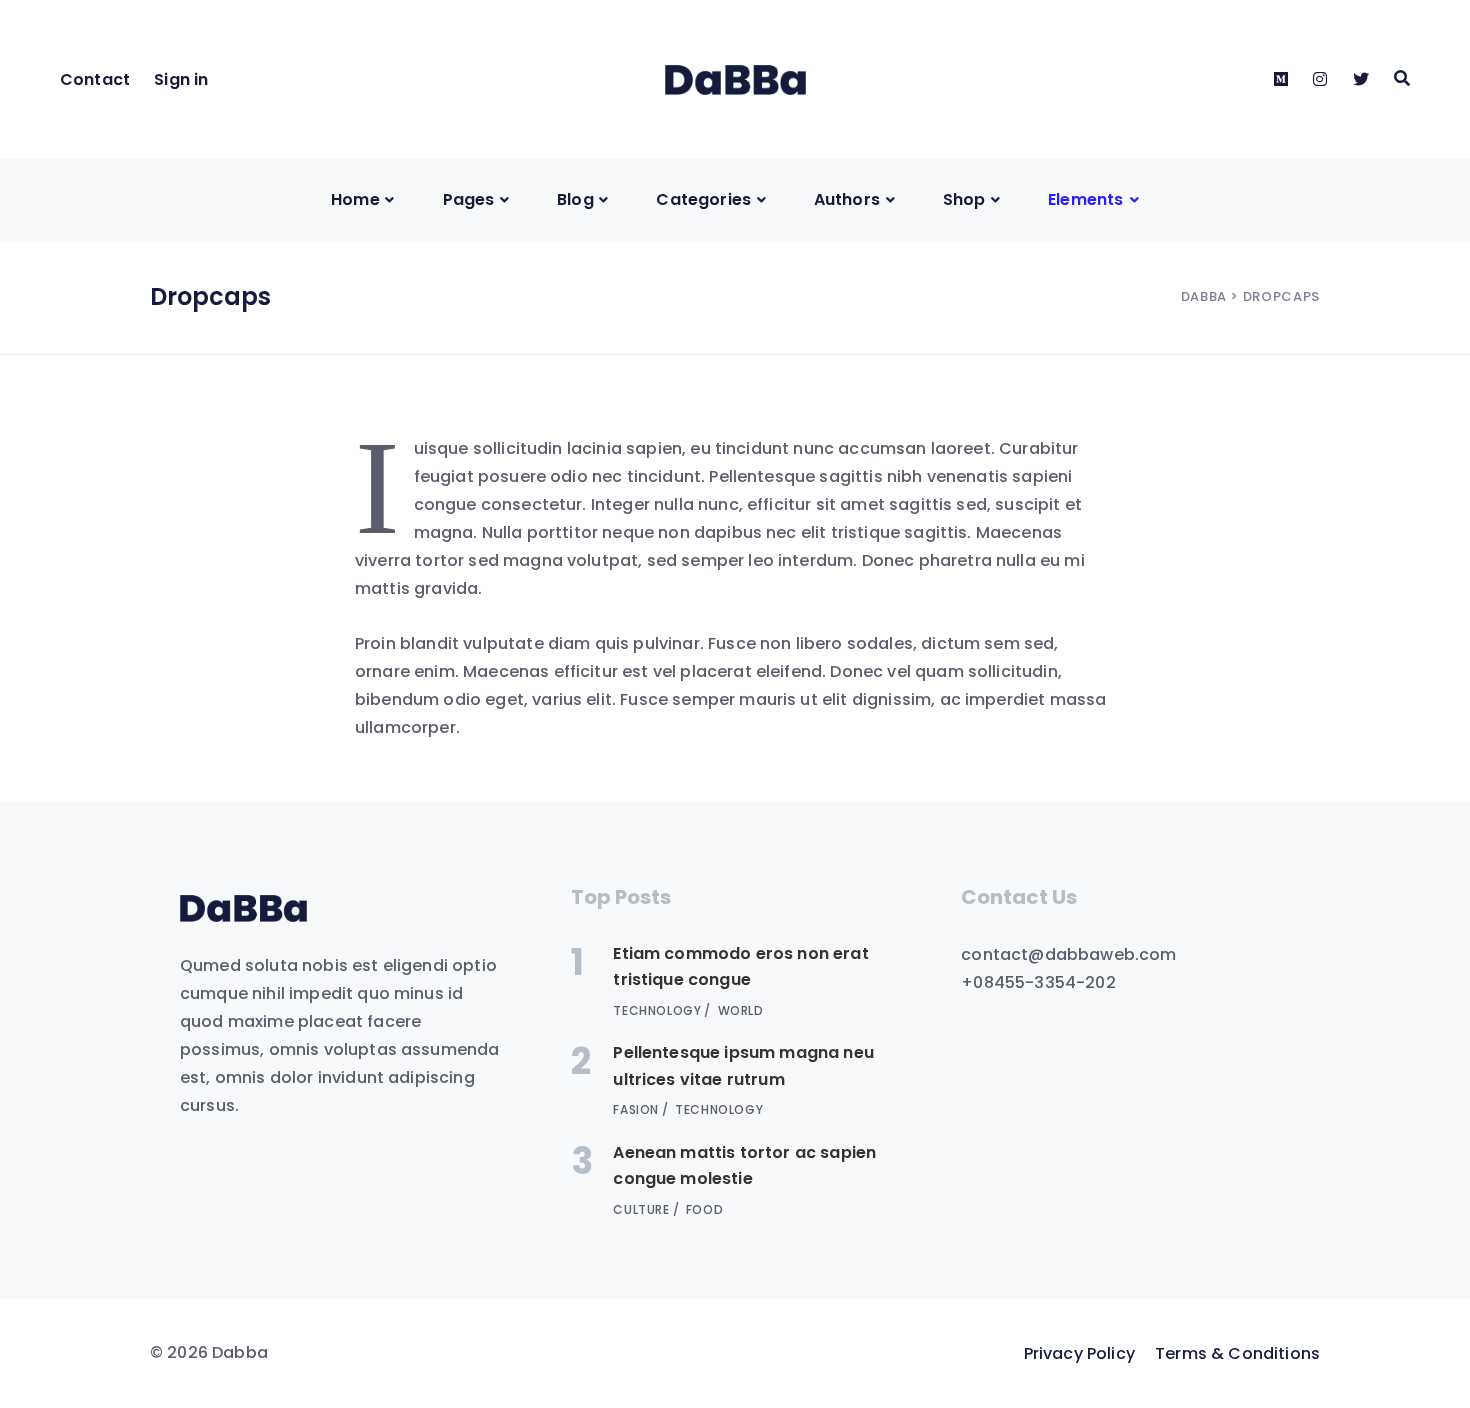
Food (704, 1209)
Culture (641, 1209)
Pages (469, 199)
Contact (95, 79)
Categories (703, 199)
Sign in (181, 79)
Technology (657, 1010)
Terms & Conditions (1237, 1353)
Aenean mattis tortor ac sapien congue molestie (744, 1165)
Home (355, 199)
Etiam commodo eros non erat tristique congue (740, 966)
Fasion (636, 1109)
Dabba (1204, 296)
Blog (575, 199)
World (741, 1010)
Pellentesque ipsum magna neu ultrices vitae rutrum (743, 1065)
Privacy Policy (1079, 1353)
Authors (847, 199)
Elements (1085, 199)
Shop (964, 199)
